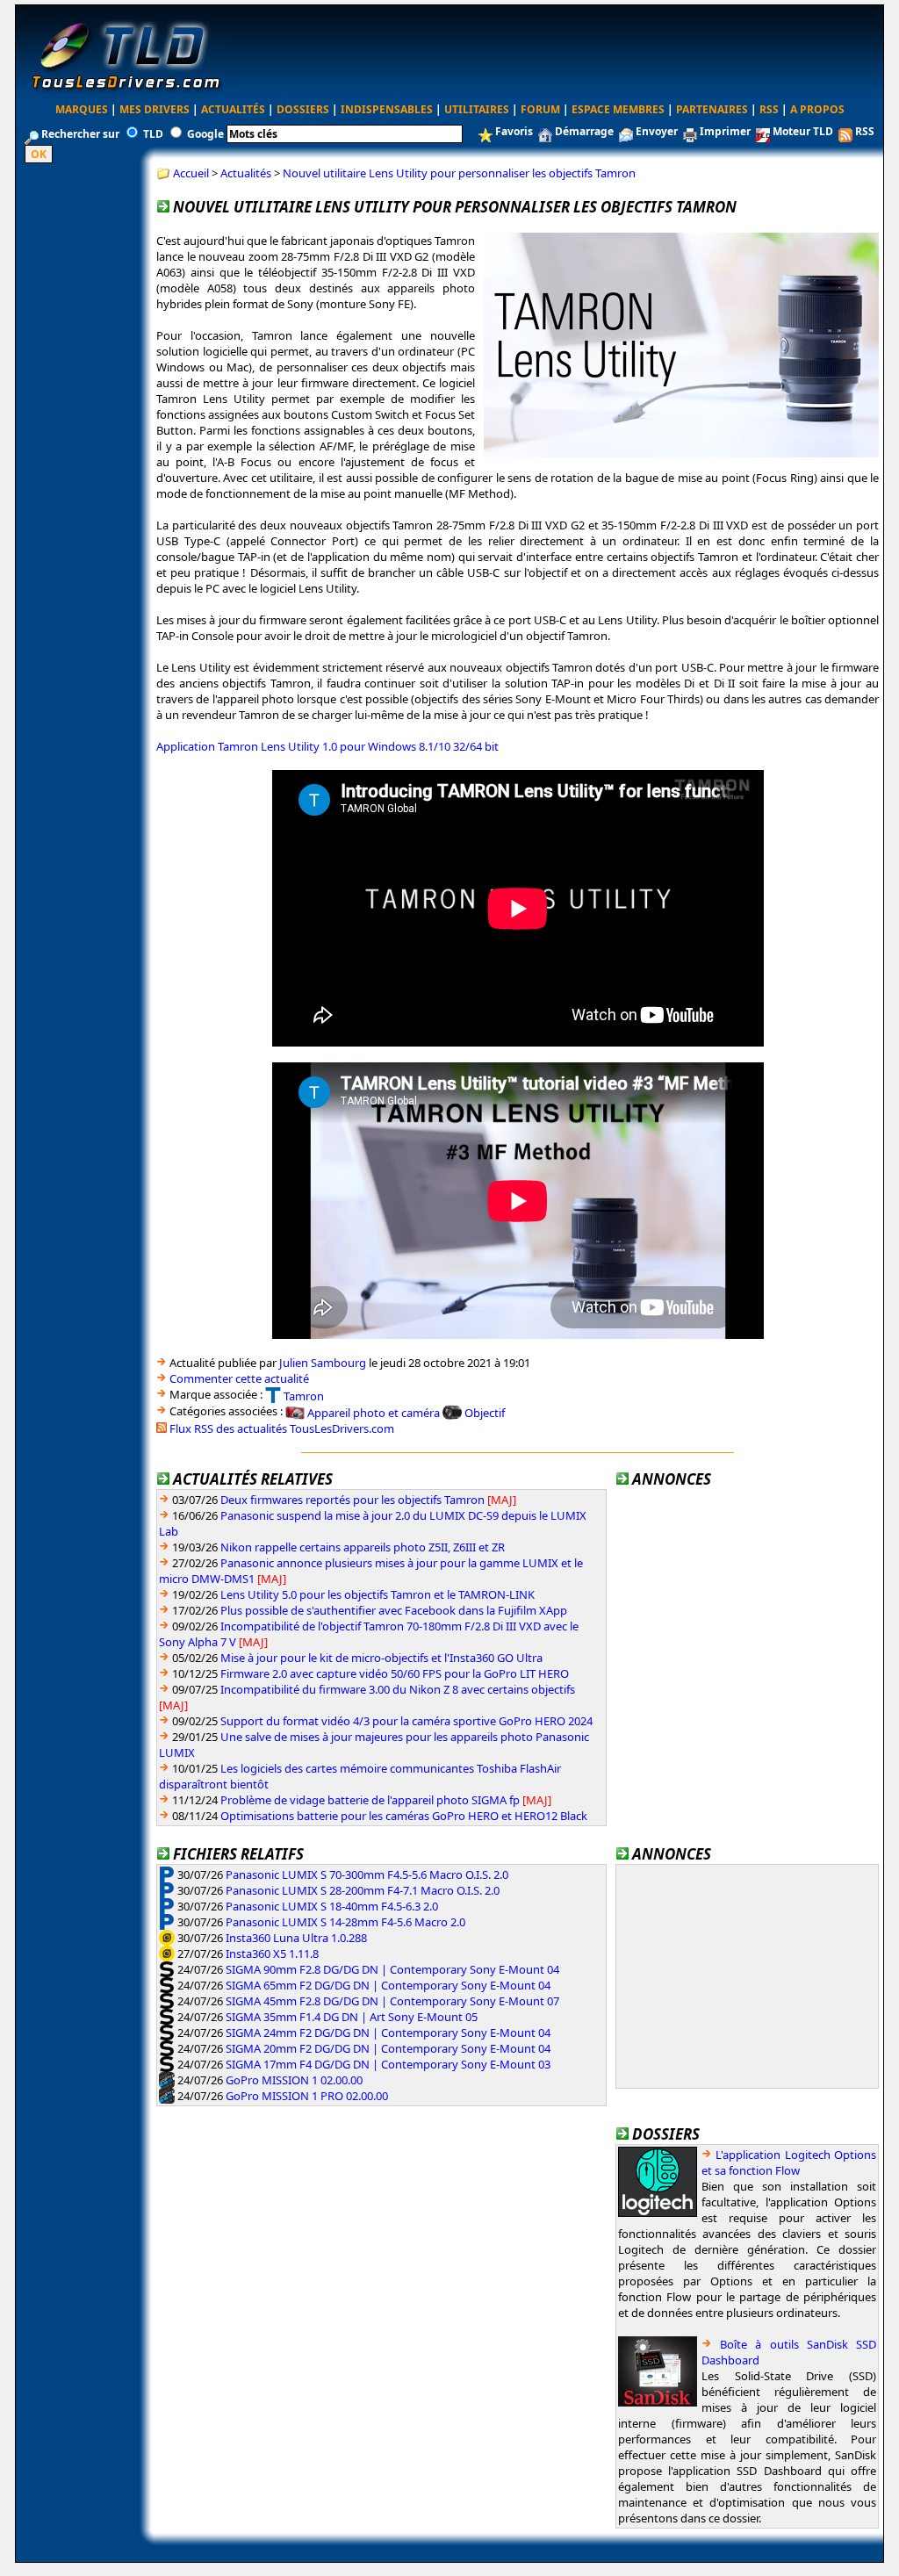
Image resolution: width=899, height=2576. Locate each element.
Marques (82, 109)
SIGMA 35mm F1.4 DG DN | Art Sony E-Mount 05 (352, 2017)
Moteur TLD (803, 131)
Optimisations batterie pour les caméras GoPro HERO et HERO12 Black (404, 1816)
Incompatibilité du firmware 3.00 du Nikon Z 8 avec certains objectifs (398, 1689)
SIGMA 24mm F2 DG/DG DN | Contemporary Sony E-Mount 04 (388, 2033)
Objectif (485, 1413)
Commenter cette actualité (239, 1378)
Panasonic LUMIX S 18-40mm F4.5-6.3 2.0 (332, 1906)
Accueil (191, 173)
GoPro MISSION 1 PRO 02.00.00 (307, 2096)
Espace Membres (618, 109)
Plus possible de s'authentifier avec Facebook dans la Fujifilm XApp (394, 1610)
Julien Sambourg (323, 1363)
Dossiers (303, 109)
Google (205, 134)
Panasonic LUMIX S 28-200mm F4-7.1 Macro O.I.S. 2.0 (363, 1890)
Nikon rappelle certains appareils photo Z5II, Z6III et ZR (363, 1547)
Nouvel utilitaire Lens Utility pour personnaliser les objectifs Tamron (459, 173)
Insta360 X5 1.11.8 (272, 1954)
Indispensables (387, 109)
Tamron (304, 1395)
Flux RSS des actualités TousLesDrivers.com (282, 1428)
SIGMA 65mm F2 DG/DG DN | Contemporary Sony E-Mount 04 (388, 1985)
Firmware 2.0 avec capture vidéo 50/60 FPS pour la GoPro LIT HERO (395, 1673)
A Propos (817, 109)
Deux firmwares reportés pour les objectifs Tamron (352, 1500)
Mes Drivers (155, 109)
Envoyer (657, 131)
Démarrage (584, 131)
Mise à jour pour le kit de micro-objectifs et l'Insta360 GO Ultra (381, 1658)
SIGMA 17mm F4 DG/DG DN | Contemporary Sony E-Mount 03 (388, 2064)
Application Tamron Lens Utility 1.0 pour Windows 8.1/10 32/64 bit (327, 746)
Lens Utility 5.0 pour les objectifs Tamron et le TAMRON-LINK (378, 1594)
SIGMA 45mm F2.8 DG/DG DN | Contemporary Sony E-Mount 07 (392, 2001)
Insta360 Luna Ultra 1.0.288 (296, 1938)
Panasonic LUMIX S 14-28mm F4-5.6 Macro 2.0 (345, 1922)
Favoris (514, 131)
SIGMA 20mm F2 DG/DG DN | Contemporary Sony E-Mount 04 (388, 2048)
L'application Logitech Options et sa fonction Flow (789, 2162)
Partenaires (712, 109)
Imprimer (725, 131)
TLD (153, 134)
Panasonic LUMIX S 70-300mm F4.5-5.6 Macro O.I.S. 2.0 (367, 1874)
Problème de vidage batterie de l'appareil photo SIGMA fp (370, 1800)
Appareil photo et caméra (374, 1413)
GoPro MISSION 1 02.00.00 (294, 2080)
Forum (540, 109)
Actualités (233, 109)
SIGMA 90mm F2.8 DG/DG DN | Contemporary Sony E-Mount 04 (392, 1969)
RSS (769, 109)
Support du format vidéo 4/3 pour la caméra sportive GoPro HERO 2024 (406, 1721)
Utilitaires (477, 109)
